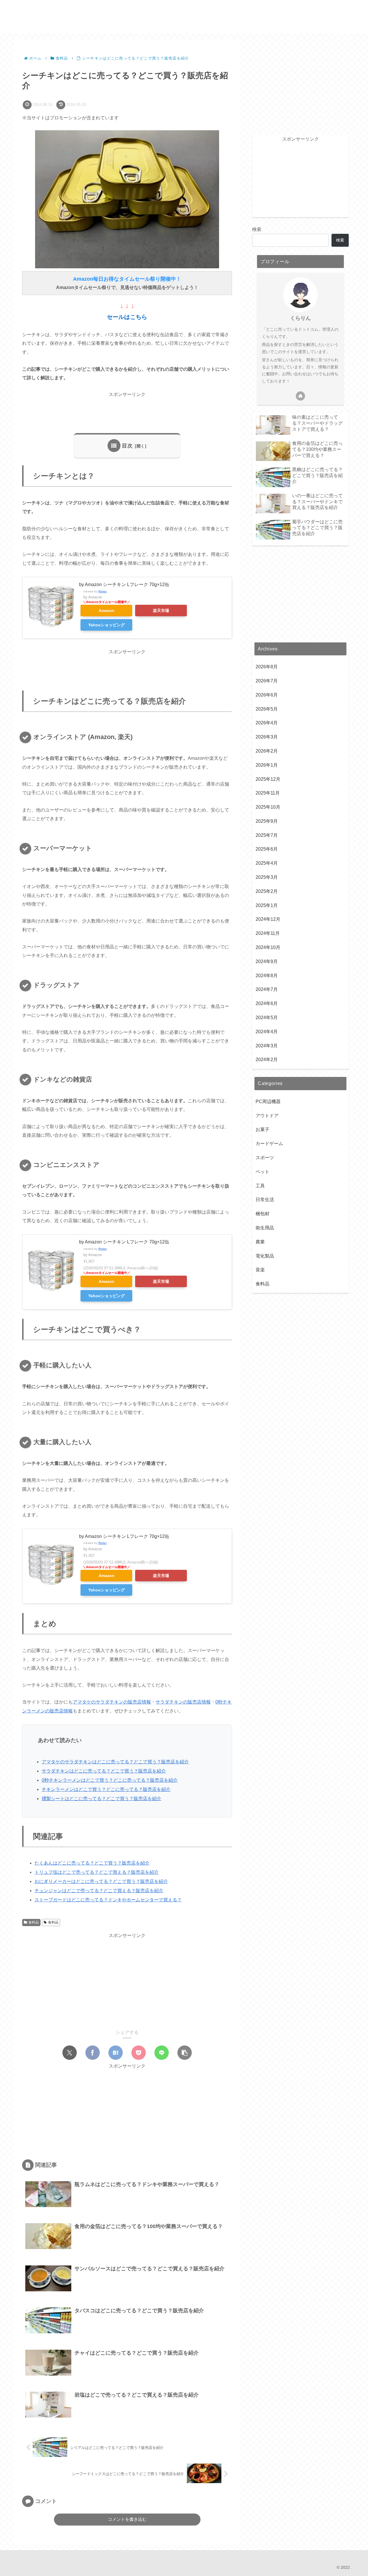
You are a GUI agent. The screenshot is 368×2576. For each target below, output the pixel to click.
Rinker (102, 591)
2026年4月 (267, 723)
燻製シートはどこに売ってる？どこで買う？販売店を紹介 (101, 1799)
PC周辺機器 (268, 1102)
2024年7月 (267, 990)
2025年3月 (267, 878)
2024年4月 (267, 1032)
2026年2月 (267, 751)
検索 (257, 229)
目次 (127, 446)
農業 (260, 1242)
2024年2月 (267, 1060)
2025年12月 (268, 779)
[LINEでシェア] (162, 2053)
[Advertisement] (127, 412)
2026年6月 (267, 695)
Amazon (107, 610)
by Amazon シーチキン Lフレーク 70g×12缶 (124, 584)
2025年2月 (267, 892)
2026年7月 (267, 681)
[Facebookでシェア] (93, 2053)
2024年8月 (267, 976)
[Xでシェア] (70, 2053)
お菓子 (262, 1130)
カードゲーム (269, 1144)
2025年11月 (268, 793)
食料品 (34, 1922)
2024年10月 (268, 948)
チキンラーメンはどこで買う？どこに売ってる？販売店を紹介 (106, 1789)
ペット (262, 1172)
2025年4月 (267, 863)
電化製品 (265, 1256)
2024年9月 (267, 962)
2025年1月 (267, 905)
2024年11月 (268, 934)
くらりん (300, 318)
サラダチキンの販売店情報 (183, 1702)
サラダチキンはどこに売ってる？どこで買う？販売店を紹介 (104, 1771)
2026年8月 (267, 667)
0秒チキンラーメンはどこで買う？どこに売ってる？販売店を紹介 (110, 1780)
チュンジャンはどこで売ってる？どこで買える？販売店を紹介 (99, 1891)
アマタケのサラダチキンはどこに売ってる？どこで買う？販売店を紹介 (115, 1762)
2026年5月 (267, 709)
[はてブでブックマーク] (116, 2053)
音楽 (260, 1270)
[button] (185, 2053)
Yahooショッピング (107, 625)
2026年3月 (267, 737)
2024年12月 (268, 919)
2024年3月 (267, 1046)
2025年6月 (267, 849)
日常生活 (265, 1200)
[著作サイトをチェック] (300, 396)
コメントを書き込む (127, 2519)
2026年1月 (267, 765)
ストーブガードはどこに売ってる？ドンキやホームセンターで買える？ (108, 1900)
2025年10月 (268, 807)
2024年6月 (267, 1004)
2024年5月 (267, 1018)
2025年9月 (267, 821)
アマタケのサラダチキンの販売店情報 (112, 1702)
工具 (260, 1186)
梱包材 (262, 1214)
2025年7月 (267, 835)
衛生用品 (265, 1228)
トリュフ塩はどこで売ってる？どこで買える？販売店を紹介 (97, 1872)
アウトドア (267, 1116)
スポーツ (265, 1158)
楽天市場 (161, 610)
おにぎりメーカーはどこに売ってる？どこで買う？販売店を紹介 (101, 1881)
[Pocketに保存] (139, 2053)
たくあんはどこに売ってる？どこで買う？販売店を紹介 (92, 1863)
